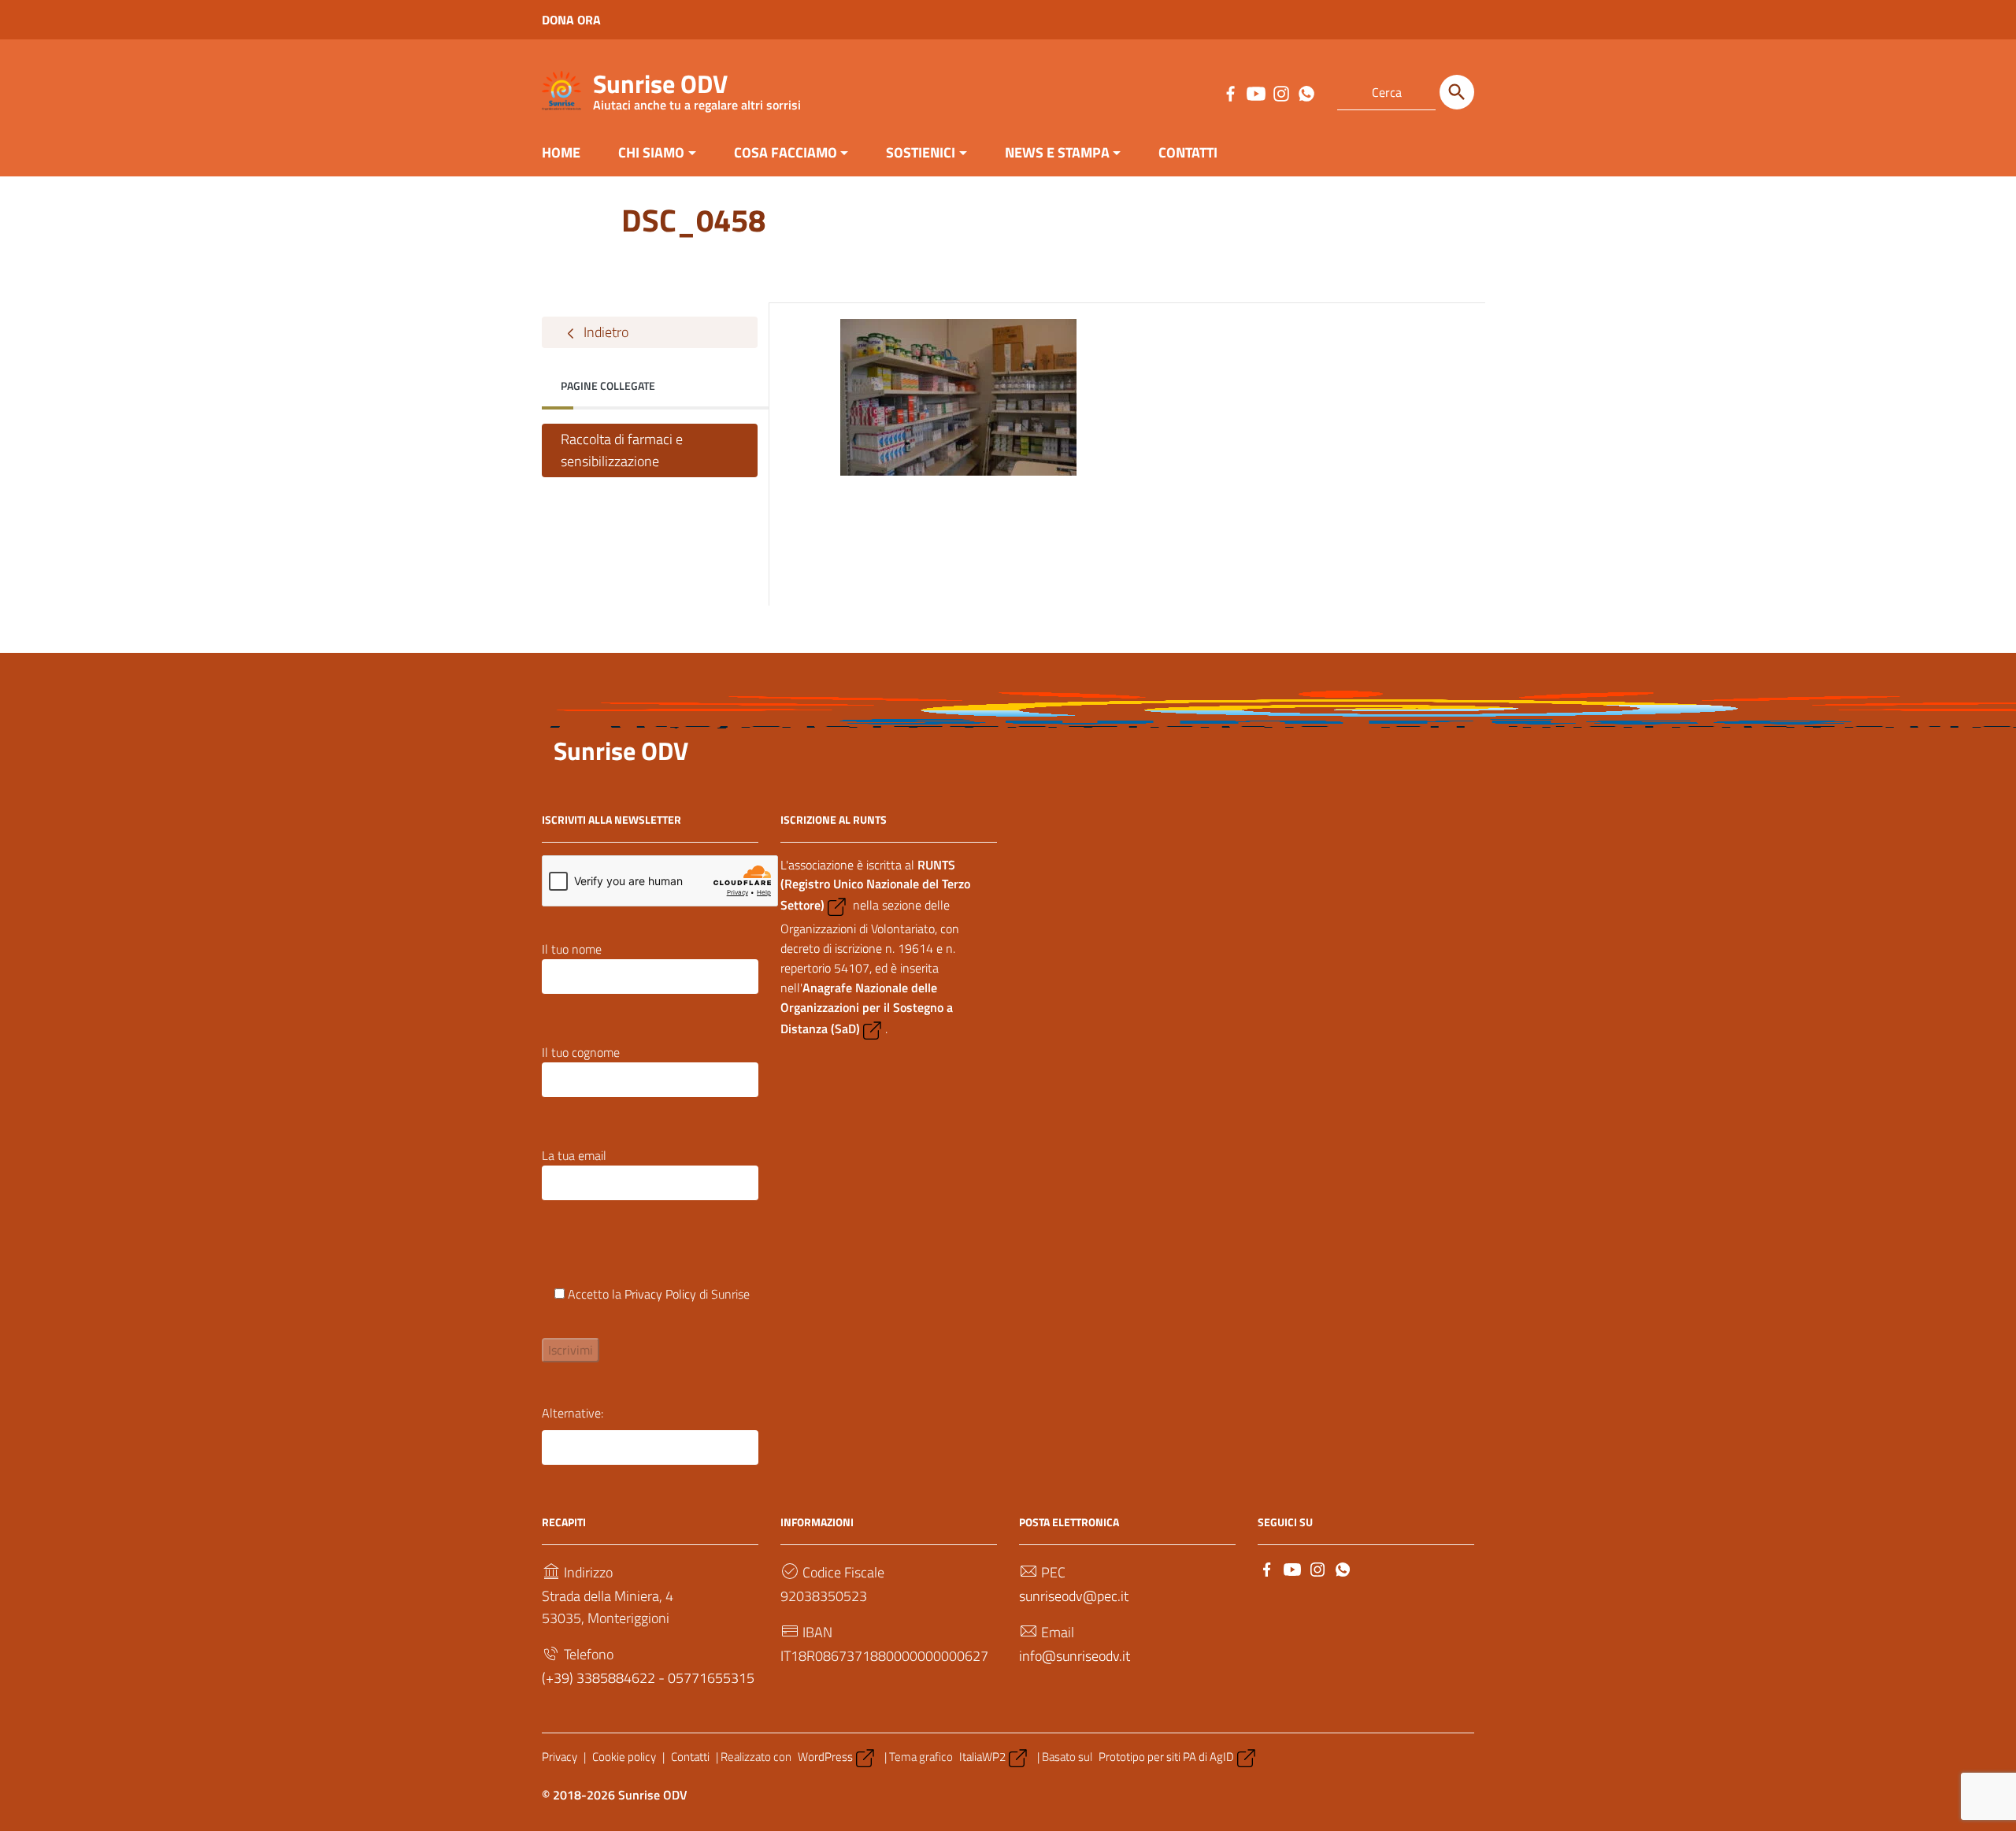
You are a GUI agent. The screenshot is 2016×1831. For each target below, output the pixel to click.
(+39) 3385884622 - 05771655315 (648, 1678)
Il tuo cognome (581, 1052)
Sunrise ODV (697, 87)
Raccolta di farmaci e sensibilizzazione (622, 450)
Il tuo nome (572, 949)
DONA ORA (571, 20)
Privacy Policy (660, 1294)
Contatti (690, 1757)
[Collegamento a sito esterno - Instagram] (1280, 92)
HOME (561, 152)
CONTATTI (1188, 152)
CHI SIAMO (651, 152)
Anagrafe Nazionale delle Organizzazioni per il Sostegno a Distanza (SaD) (867, 1008)
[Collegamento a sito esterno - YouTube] (1255, 92)
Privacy (560, 1757)
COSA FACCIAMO (786, 152)
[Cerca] (1457, 92)
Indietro (604, 332)
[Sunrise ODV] (561, 89)
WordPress (825, 1757)
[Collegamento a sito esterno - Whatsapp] (1306, 92)
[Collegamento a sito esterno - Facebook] (1230, 92)
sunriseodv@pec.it (1074, 1596)
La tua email (574, 1155)
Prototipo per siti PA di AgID (1166, 1757)
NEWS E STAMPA (1057, 152)
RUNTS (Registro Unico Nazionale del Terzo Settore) (875, 885)
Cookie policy (624, 1757)
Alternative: (573, 1413)
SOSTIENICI (921, 152)
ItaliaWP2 (982, 1757)
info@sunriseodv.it (1075, 1656)
